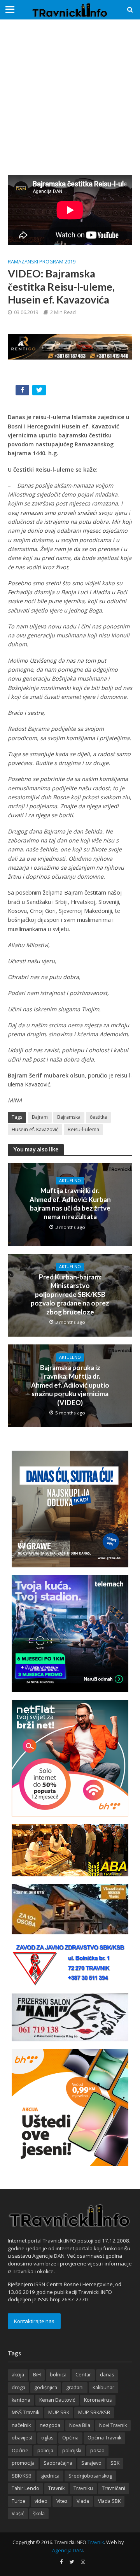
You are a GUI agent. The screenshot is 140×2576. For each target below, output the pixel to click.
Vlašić (18, 2514)
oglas (47, 2438)
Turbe (19, 2501)
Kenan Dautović (57, 2400)
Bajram (40, 1117)
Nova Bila (80, 2425)
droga (18, 2387)
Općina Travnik (104, 2438)
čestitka (98, 1117)
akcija (18, 2375)
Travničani (114, 2488)
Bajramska (69, 1117)
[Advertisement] (70, 97)
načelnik (21, 2425)
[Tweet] (40, 392)
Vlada (83, 2501)
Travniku (83, 2488)
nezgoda (50, 2425)
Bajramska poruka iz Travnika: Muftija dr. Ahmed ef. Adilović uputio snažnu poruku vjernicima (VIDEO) (70, 1385)
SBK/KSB (22, 2476)
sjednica (50, 2476)
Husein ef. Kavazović (35, 1129)
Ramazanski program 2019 (42, 262)
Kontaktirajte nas (34, 2321)
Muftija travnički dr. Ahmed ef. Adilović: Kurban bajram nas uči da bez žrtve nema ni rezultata (70, 1204)
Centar (83, 2375)
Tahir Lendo (25, 2488)
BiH (37, 2375)
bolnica (58, 2375)
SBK (115, 2463)
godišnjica (46, 2387)
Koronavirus (98, 2400)
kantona (21, 2400)
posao (97, 2451)
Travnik (56, 2488)
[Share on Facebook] (23, 392)
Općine (20, 2451)
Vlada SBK (109, 2501)
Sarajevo (91, 2463)
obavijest (22, 2438)
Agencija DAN (67, 2551)
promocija (23, 2463)
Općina (70, 2438)
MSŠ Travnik (25, 2412)
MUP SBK (59, 2412)
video (41, 2501)
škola (39, 2514)
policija (45, 2451)
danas (107, 2375)
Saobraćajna (58, 2463)
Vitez (62, 2501)
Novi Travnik (113, 2425)
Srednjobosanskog (90, 2476)
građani (75, 2387)
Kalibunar (103, 2387)
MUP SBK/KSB (94, 2412)
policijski (72, 2451)
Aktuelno (70, 1181)
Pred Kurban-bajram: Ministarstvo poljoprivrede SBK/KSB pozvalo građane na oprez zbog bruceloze (70, 1294)
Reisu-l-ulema (83, 1129)
